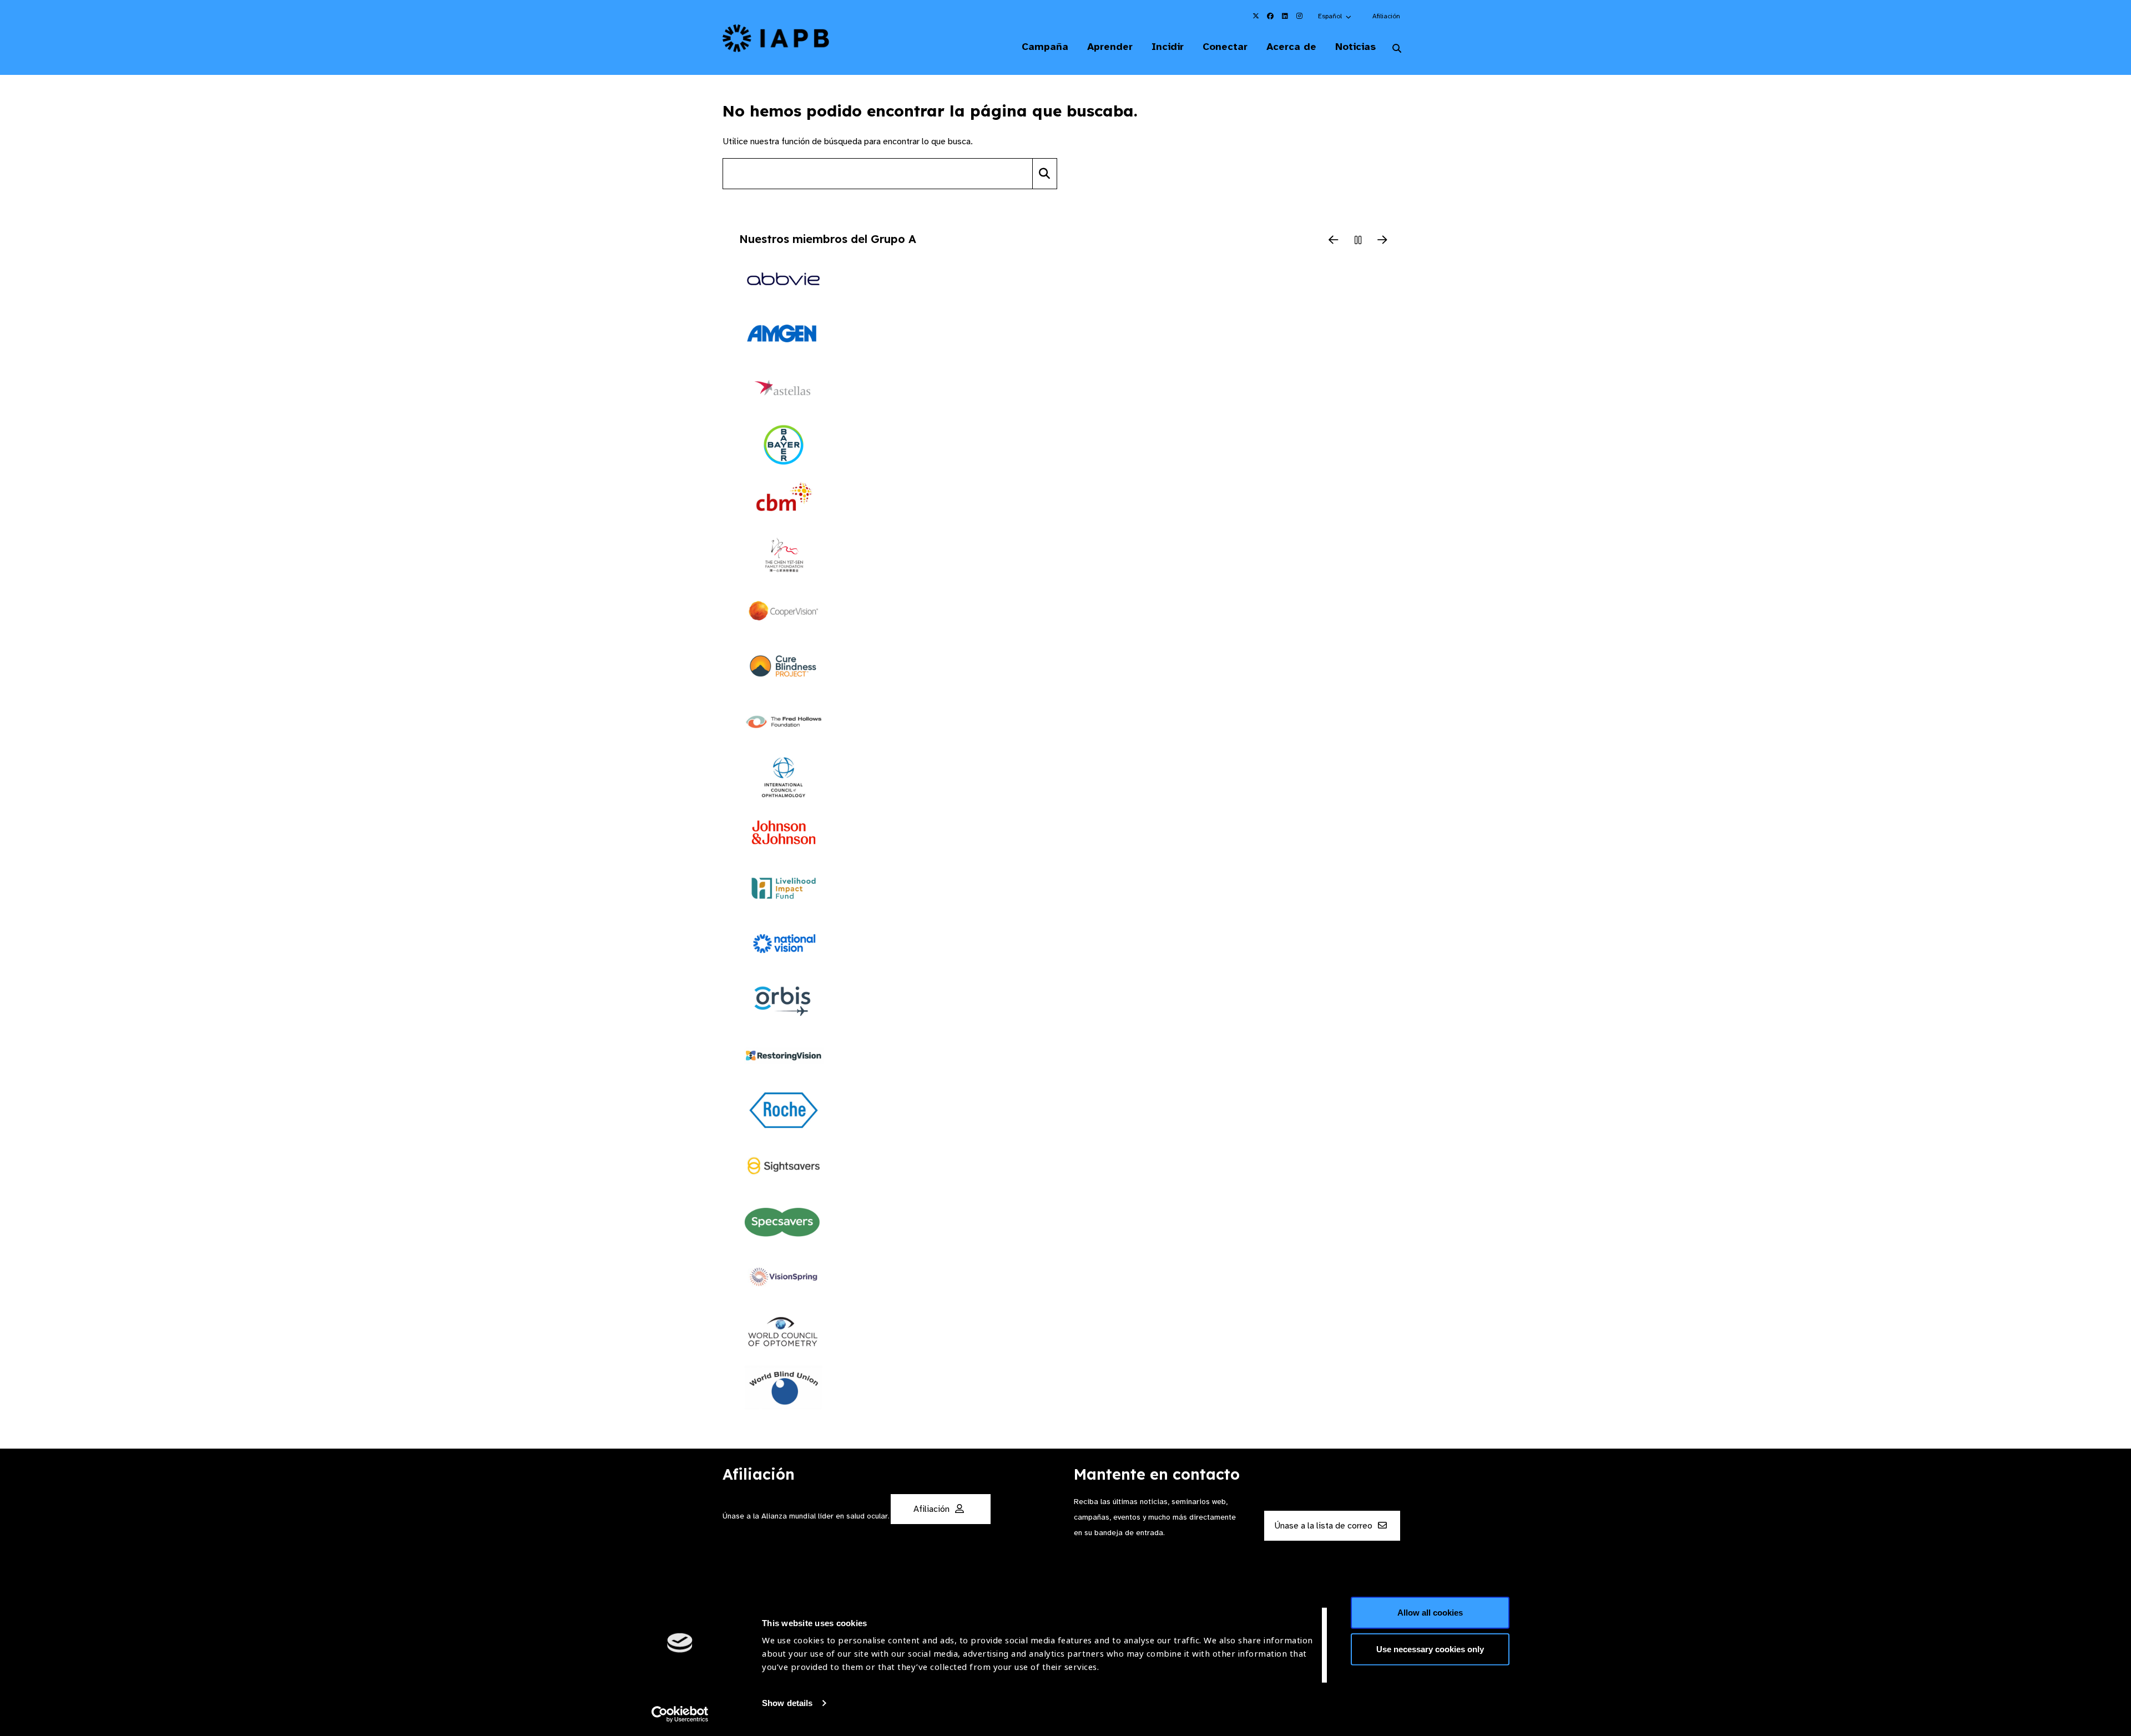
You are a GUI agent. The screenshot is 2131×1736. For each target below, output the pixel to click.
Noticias (1355, 47)
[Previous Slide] (1334, 241)
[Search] (1045, 174)
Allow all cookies (1430, 1613)
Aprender (1110, 47)
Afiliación (1386, 16)
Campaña (1045, 47)
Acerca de (1291, 47)
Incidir (1168, 47)
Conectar (1225, 47)
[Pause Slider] (1358, 241)
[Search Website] (1397, 49)
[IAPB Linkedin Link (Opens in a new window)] (1285, 16)
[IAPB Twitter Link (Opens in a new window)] (1256, 16)
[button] (1335, 16)
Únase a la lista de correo (1324, 1526)
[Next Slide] (1382, 241)
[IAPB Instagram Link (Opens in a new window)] (1299, 16)
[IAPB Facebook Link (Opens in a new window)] (1270, 16)
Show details (787, 1703)
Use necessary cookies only (1430, 1649)
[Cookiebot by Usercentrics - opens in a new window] (680, 1714)
